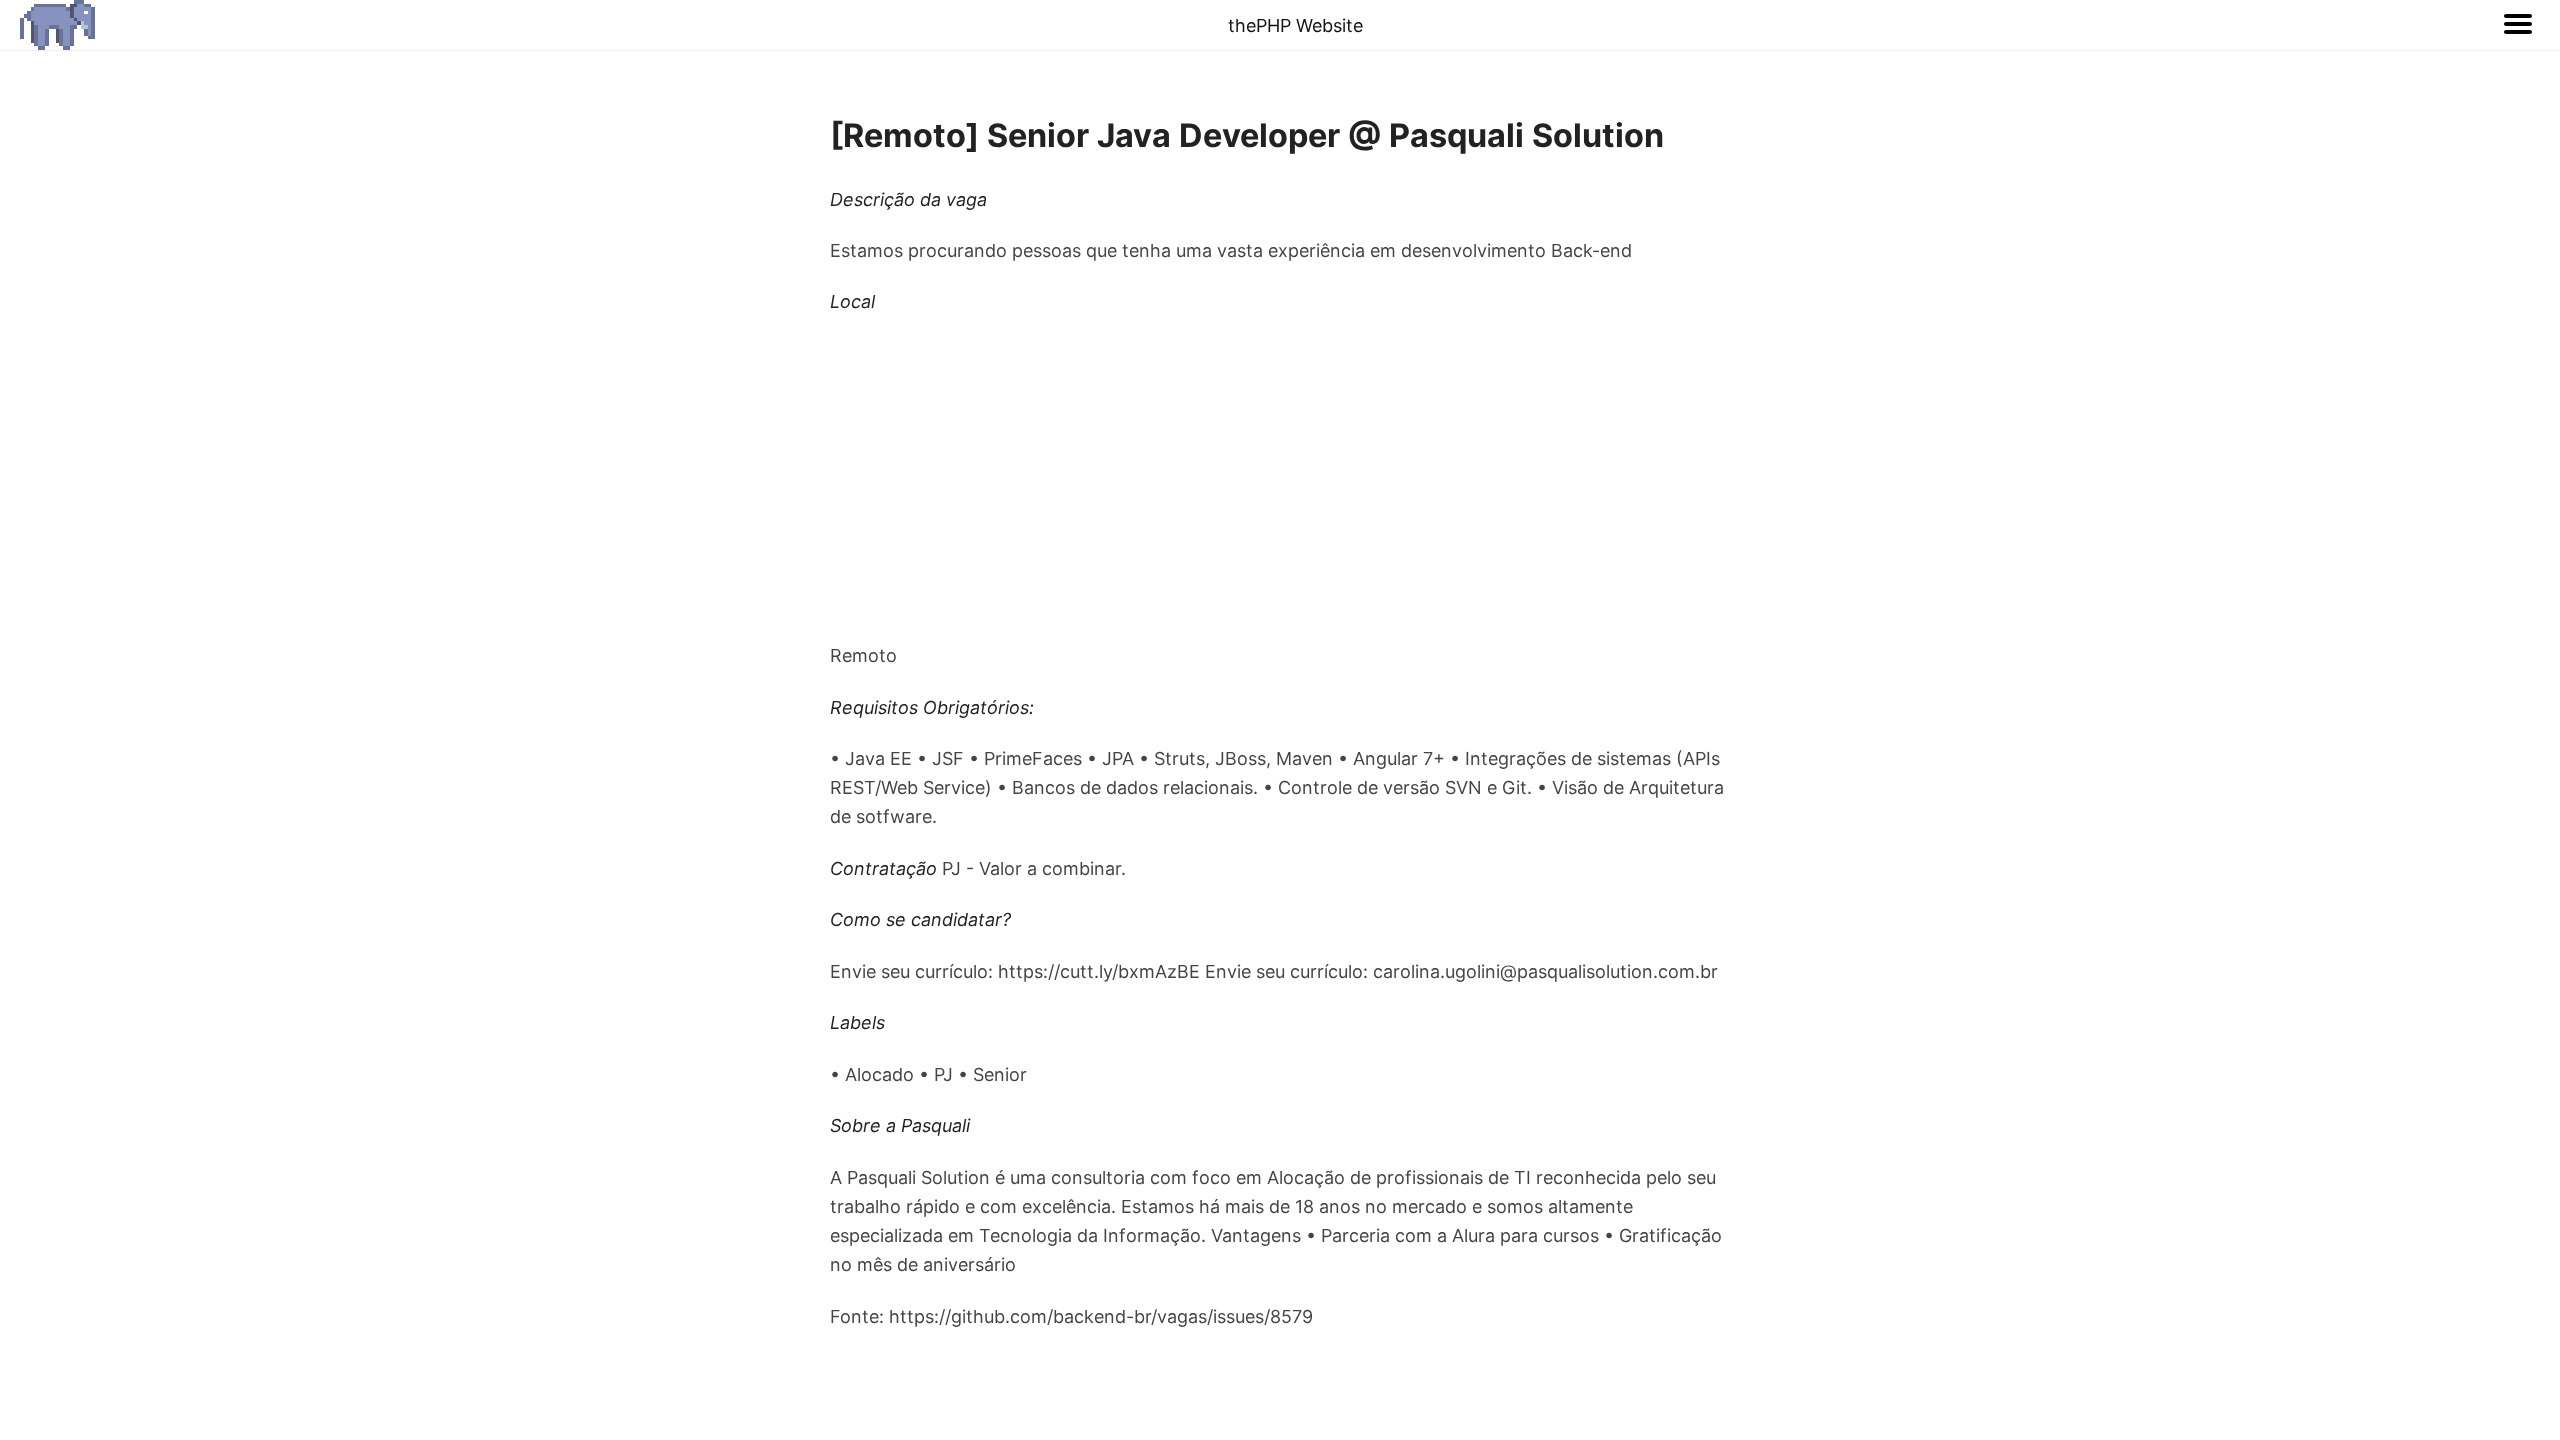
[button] (2518, 25)
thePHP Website (1295, 25)
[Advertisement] (1280, 479)
